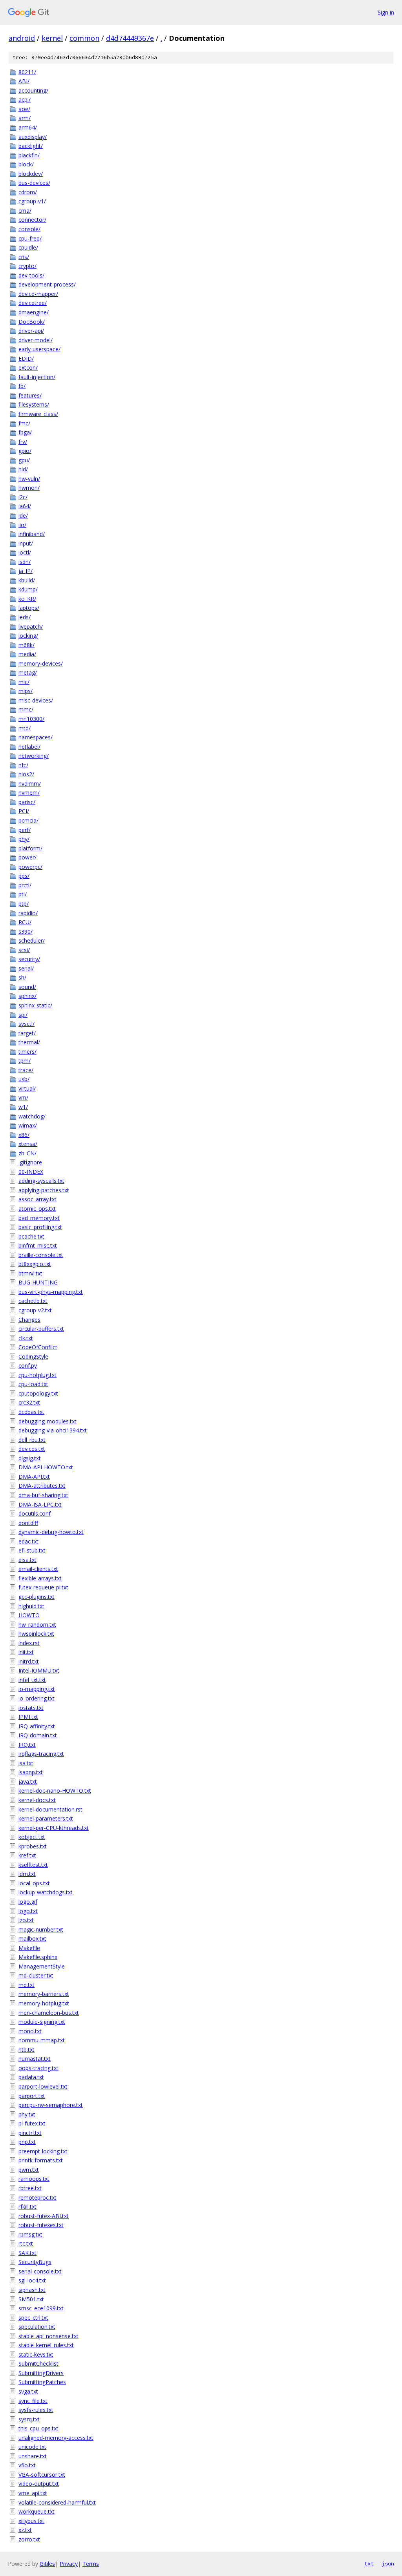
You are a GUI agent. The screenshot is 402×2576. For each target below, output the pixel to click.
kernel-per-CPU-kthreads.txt (54, 1828)
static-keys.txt (36, 2354)
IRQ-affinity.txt (37, 1726)
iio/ (22, 525)
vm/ (23, 1097)
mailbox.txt (32, 1938)
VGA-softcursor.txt (42, 2475)
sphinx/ (27, 996)
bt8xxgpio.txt (35, 1264)
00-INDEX (31, 1172)
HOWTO (29, 1615)
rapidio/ (28, 913)
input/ (26, 543)
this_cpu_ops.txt (38, 2428)
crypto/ (27, 266)
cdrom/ (28, 192)
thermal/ (29, 1042)
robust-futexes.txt (41, 2225)
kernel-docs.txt (37, 1800)
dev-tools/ (31, 275)
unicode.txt (32, 2447)
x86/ (24, 1135)
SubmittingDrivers (41, 2373)
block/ (26, 164)
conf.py (28, 1366)
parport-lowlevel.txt (43, 2086)
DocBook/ (32, 322)
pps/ (24, 876)
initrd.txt (29, 1661)
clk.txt (26, 1338)
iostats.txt (31, 1708)
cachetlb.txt (33, 1301)
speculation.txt (37, 2327)
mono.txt (30, 2031)
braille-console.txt (41, 1255)
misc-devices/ (36, 700)
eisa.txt (27, 1560)
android (22, 38)
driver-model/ (36, 340)
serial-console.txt (40, 2271)
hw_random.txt (37, 1625)
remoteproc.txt (37, 2197)
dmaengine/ (34, 312)
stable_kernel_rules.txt (46, 2345)
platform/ (30, 848)
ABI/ (24, 81)
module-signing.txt (42, 2022)
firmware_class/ (38, 414)
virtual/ (27, 1088)
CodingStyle (33, 1356)
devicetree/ (33, 303)
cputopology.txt (38, 1393)
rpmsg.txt (30, 2234)
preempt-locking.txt (43, 2151)
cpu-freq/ (30, 238)
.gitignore (30, 1162)
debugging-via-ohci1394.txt (53, 1430)
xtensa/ (28, 1144)
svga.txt (28, 2391)
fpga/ (25, 432)
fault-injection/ (37, 377)
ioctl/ (25, 552)
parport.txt (32, 2096)
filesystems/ (34, 404)
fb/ (22, 386)
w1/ (23, 1107)
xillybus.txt (31, 2521)
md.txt (26, 1985)
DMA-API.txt (34, 1477)
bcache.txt (31, 1236)
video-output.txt (39, 2484)
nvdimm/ (30, 784)
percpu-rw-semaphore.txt (51, 2105)
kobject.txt (32, 1837)
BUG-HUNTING (38, 1282)
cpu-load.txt (33, 1384)
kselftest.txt (33, 1865)
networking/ (34, 756)
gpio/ (25, 451)
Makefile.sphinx (38, 1957)
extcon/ (28, 368)
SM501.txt (31, 2299)
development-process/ (47, 284)
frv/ (23, 442)
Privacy (69, 2564)
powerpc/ (30, 867)
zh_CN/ (27, 1153)
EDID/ (26, 358)
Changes (29, 1320)
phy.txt (27, 2114)
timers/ (27, 1052)
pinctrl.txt (30, 2133)
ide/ (23, 515)
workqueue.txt (37, 2511)
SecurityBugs (35, 2262)
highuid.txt (31, 1606)
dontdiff (28, 1523)
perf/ (25, 830)
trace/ (26, 1070)
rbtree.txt (30, 2188)
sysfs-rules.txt (36, 2410)
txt (369, 2563)
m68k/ (26, 645)
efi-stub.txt (32, 1550)
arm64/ (28, 127)
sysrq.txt (29, 2419)
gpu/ (24, 460)
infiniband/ (32, 534)
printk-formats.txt (41, 2160)
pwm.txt (29, 2170)
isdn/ (25, 562)
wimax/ (28, 1125)
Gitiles (47, 2564)
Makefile (29, 1948)
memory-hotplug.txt (44, 2003)
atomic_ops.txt (37, 1209)
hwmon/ (29, 488)
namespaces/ (36, 737)
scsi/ (24, 950)
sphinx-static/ (35, 1005)
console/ (29, 229)
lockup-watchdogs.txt (46, 1892)
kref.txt (27, 1855)
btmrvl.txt (30, 1273)
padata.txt (31, 2077)
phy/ (24, 839)
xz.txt (25, 2530)
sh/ (22, 977)
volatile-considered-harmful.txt (57, 2502)
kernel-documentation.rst (50, 1809)
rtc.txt (26, 2243)
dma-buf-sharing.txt (43, 1495)
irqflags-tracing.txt (41, 1754)
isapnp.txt (31, 1772)
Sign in (386, 12)
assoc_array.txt (37, 1199)
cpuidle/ (28, 247)
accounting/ (33, 90)
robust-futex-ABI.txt (44, 2216)
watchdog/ (32, 1116)
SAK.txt (27, 2253)
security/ (29, 959)
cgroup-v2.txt (35, 1310)
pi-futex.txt (32, 2123)
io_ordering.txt (37, 1698)
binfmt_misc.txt (38, 1245)
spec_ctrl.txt (33, 2318)
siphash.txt (32, 2290)
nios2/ (26, 774)
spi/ (23, 1015)
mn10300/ (31, 719)
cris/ (24, 257)
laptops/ (29, 608)
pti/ (23, 894)
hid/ (23, 469)
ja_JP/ (26, 571)
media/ (27, 654)
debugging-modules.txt (48, 1421)
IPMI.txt (28, 1717)
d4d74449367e (130, 38)
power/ (27, 857)
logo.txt (28, 1911)
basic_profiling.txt (40, 1227)
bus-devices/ (34, 183)
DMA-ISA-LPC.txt (40, 1504)
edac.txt (28, 1541)
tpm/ (25, 1061)
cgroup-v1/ (32, 201)
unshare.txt (33, 2456)
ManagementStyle (42, 1966)
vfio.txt (27, 2465)
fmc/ (24, 423)
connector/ (32, 220)
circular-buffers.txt (41, 1329)
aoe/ (24, 109)
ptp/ (24, 904)
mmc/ (26, 709)
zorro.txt (29, 2539)
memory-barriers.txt (44, 1994)
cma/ (25, 211)
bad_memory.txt (39, 1218)
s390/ (26, 931)
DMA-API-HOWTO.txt (46, 1467)
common (84, 38)
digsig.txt (30, 1458)
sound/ (27, 987)
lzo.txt (26, 1920)
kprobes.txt (33, 1846)
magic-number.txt (41, 1929)
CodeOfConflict (38, 1347)
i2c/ (23, 497)
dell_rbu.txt (32, 1440)
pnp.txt (27, 2142)
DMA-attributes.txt (42, 1486)
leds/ (25, 617)
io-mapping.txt (37, 1689)
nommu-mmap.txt (42, 2040)
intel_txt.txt (32, 1680)
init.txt (26, 1652)
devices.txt (32, 1449)
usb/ (24, 1079)
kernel (52, 38)
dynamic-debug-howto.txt (51, 1532)
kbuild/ (27, 580)
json (388, 2563)
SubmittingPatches (42, 2382)
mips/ (26, 691)
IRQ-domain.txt (38, 1735)
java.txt (28, 1781)
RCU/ (25, 922)
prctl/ (25, 885)
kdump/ (28, 589)
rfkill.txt (27, 2207)
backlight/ (31, 146)
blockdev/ (31, 174)
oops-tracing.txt (38, 2068)
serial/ (26, 968)
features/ (30, 395)
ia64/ (25, 506)
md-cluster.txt (36, 1975)
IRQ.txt (27, 1745)
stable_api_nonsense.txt (48, 2336)
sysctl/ (26, 1024)
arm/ (25, 118)
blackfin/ (29, 155)
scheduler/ (32, 940)
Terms (91, 2564)
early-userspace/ (39, 349)
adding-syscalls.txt (41, 1181)
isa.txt (26, 1763)
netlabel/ (29, 747)
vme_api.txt (33, 2493)
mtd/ (25, 728)
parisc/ (27, 802)
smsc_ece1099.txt (41, 2308)
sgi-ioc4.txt (32, 2280)
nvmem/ (29, 793)
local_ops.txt (34, 1883)
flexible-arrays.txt (40, 1578)
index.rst (29, 1643)
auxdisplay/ (33, 137)
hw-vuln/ (29, 479)
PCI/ (24, 811)
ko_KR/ (27, 599)
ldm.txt (27, 1874)
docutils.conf (35, 1513)
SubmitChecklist (38, 2363)
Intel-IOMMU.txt (39, 1670)
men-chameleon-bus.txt (49, 2013)
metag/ (28, 672)
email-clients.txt (38, 1569)
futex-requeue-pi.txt (43, 1587)
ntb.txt (26, 2050)
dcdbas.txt (31, 1412)
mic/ (24, 682)
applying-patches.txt (44, 1190)
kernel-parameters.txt (46, 1818)
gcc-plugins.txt (37, 1597)
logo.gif (28, 1902)
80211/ (27, 72)
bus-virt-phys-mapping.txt (51, 1292)
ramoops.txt (34, 2179)
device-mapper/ (38, 294)
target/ (27, 1033)
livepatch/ (31, 627)
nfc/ (23, 765)
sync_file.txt (33, 2401)
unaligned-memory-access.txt (56, 2438)
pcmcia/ (28, 820)
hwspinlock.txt (36, 1634)
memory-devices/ (41, 663)
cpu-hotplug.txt (37, 1375)
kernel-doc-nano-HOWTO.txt (55, 1791)
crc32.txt (29, 1402)
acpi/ (25, 99)
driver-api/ (31, 331)
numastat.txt (35, 2059)
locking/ (28, 636)
